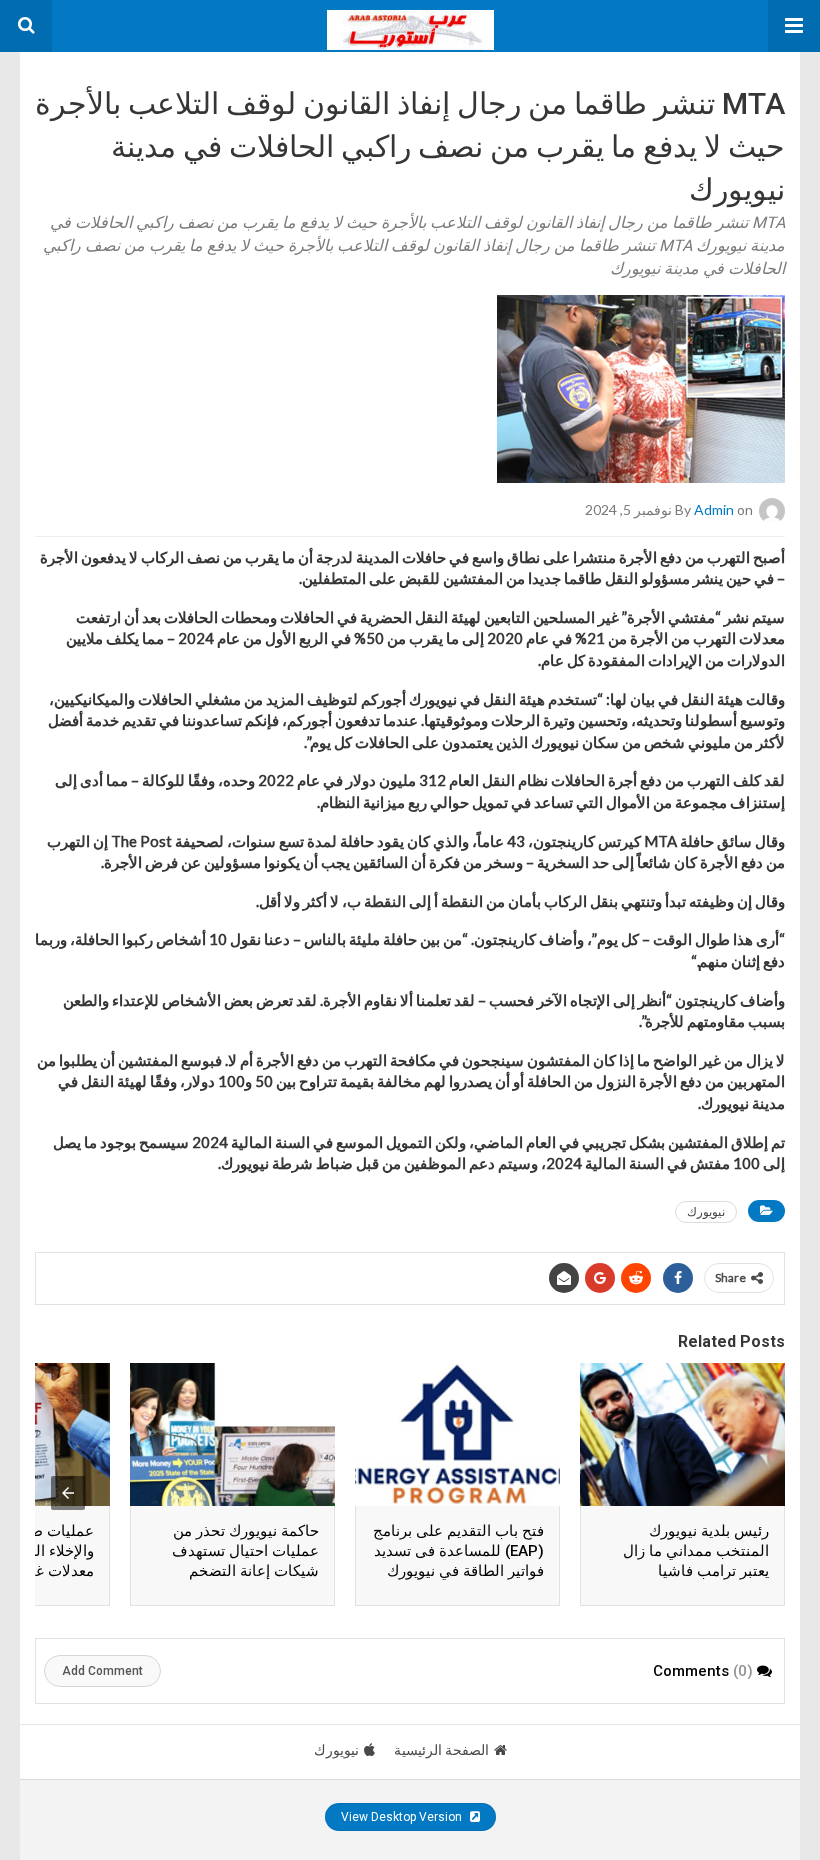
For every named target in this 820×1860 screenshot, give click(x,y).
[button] (794, 26)
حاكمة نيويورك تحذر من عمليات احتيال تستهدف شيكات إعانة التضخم (245, 1551)
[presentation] (68, 1493)
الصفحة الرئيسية (441, 1750)
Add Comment (102, 1671)
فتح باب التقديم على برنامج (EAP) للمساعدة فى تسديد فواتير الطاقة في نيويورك (458, 1551)
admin (714, 508)
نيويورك (706, 1211)
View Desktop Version (403, 1817)
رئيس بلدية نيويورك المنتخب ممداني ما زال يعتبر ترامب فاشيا (696, 1551)
